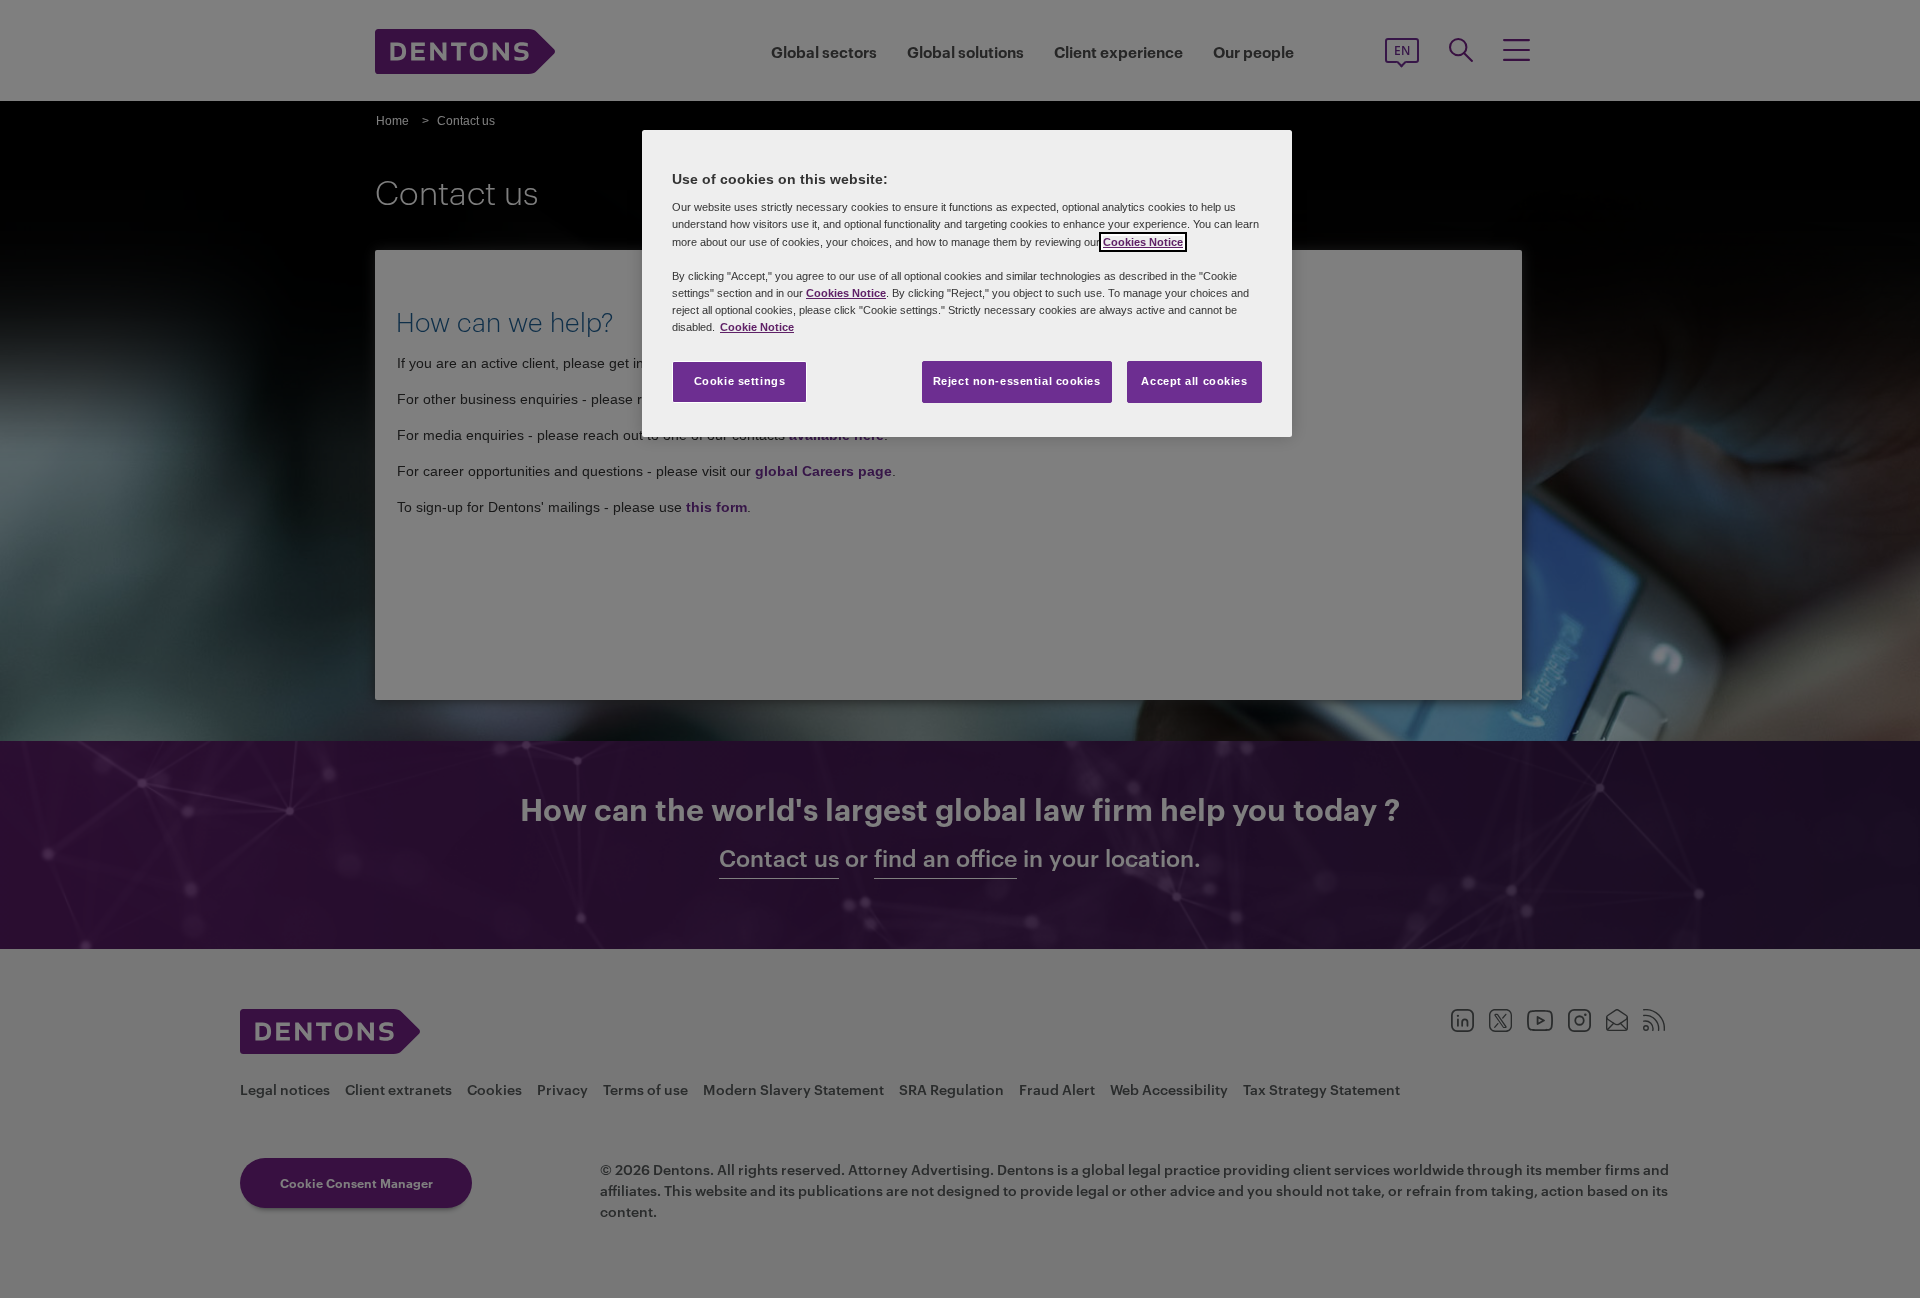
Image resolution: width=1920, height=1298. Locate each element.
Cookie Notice (757, 327)
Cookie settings (740, 381)
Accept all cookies (1194, 381)
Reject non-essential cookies (1017, 381)
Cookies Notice (1143, 242)
